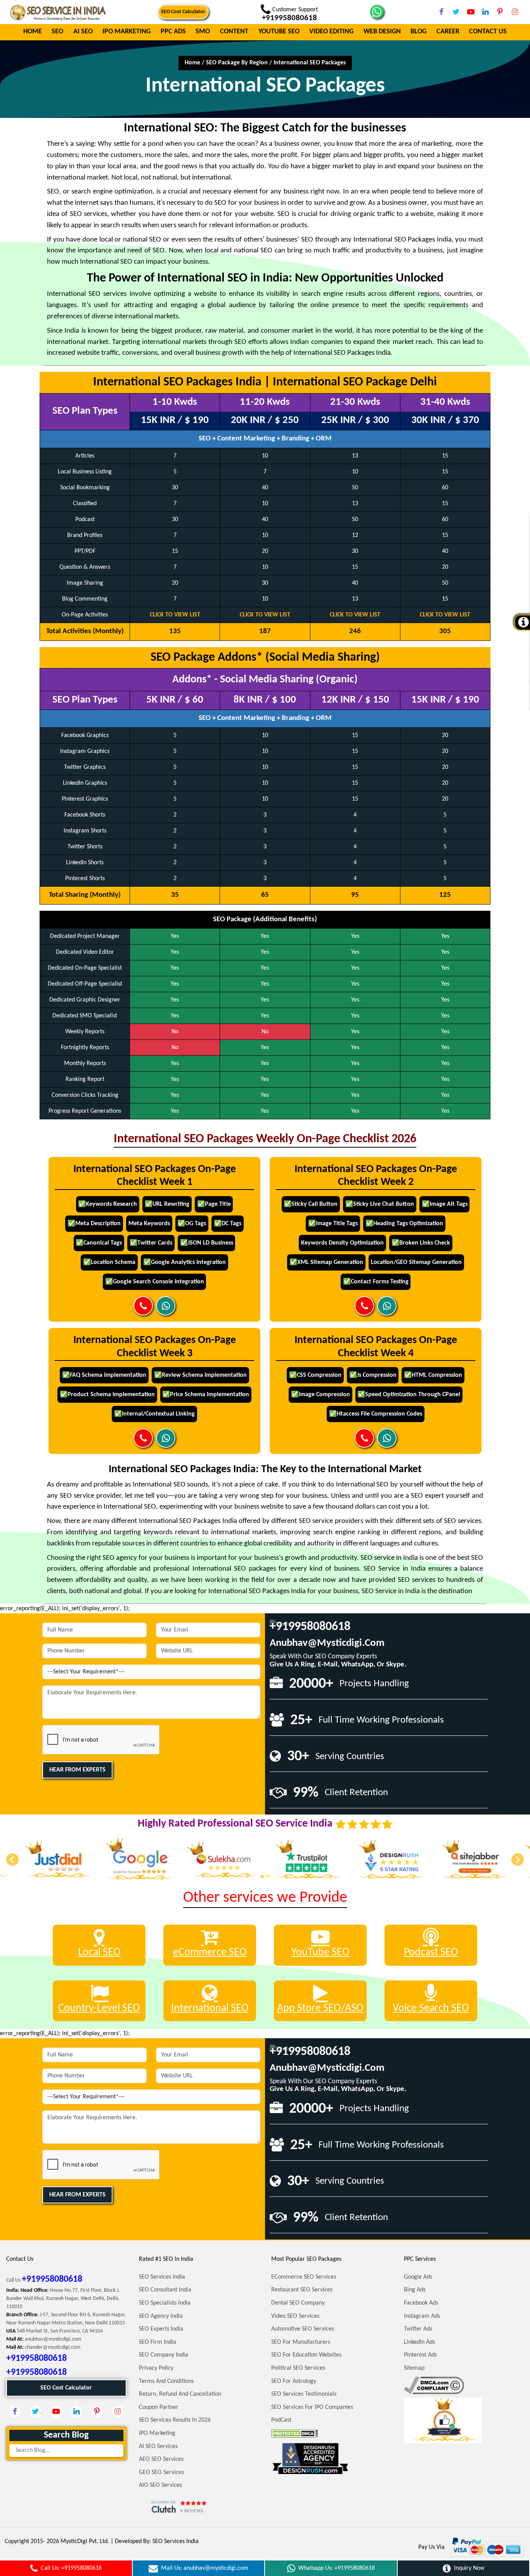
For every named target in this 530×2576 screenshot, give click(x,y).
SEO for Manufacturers (301, 2342)
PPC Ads (173, 32)
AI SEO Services (158, 2447)
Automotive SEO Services (303, 2329)
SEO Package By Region (237, 63)
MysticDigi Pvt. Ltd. (85, 2541)
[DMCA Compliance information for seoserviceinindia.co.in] (434, 2385)
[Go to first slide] (518, 1859)
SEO (57, 32)
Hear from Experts (77, 1770)
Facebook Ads (421, 2303)
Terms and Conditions (166, 2381)
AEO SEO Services (161, 2459)
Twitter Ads (418, 2329)
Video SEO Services (295, 2316)
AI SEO (83, 32)
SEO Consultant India (165, 2290)
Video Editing (331, 32)
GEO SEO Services (161, 2472)
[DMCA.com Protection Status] (294, 2433)
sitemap (414, 2368)
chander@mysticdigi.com (53, 2347)
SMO (203, 32)
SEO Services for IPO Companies (312, 2407)
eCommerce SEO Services (304, 2277)
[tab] (262, 1876)
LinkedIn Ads (419, 2342)
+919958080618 (310, 1627)
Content (234, 32)
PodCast (281, 2420)
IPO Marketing (126, 32)
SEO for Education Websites (306, 2355)
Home (33, 32)
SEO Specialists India (165, 2303)
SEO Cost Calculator (183, 12)
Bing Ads (415, 2290)
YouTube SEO (279, 32)
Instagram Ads (422, 2316)
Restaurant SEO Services (302, 2290)
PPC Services (420, 2259)
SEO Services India (162, 2277)
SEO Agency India (161, 2316)
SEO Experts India (161, 2329)
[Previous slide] (12, 1859)
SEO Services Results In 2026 (175, 2420)
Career (448, 32)
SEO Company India (164, 2355)
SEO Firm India (158, 2342)
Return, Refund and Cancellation (180, 2394)
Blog (418, 32)
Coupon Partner (159, 2407)
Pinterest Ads (420, 2355)
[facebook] (441, 12)
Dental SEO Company (298, 2303)
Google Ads (418, 2277)
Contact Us (488, 32)
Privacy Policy (156, 2368)
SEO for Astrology (294, 2381)
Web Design (382, 32)
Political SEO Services (298, 2368)
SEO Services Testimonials (304, 2394)
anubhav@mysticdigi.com (327, 1643)
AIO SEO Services (160, 2485)
